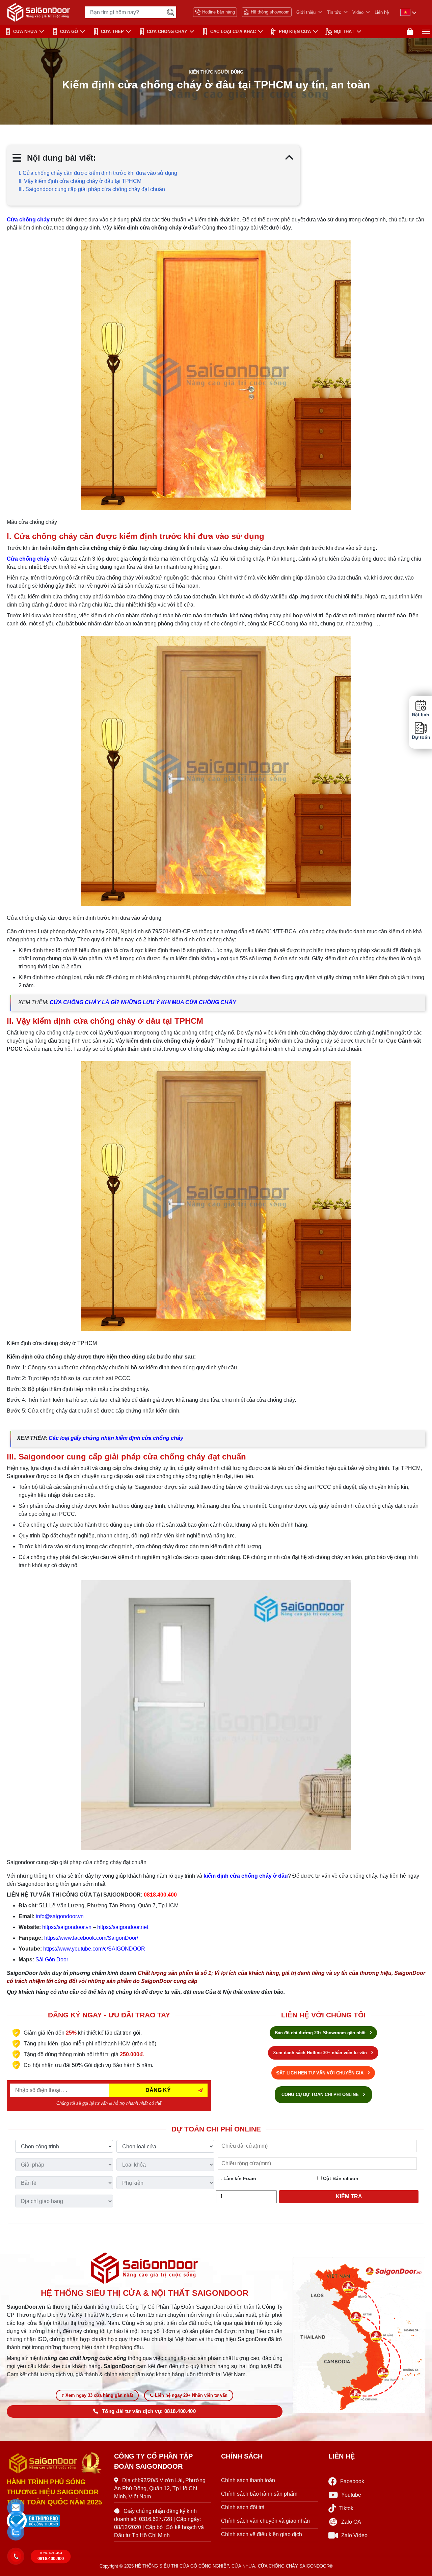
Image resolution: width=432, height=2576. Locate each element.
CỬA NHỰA (25, 32)
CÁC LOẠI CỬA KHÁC (233, 32)
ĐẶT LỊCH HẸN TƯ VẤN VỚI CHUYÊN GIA (321, 2073)
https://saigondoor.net (123, 1927)
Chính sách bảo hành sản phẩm (259, 2494)
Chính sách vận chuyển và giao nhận (265, 2521)
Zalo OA (351, 2522)
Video (358, 12)
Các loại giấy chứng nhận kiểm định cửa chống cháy (116, 1438)
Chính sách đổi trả (243, 2507)
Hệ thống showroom (270, 12)
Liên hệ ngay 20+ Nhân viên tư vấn (191, 2395)
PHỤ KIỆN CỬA (295, 32)
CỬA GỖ (69, 32)
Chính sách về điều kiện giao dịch (262, 2534)
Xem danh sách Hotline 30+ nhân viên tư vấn (321, 2053)
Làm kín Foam (239, 2178)
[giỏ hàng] (410, 32)
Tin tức (334, 12)
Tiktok (346, 2508)
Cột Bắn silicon (340, 2178)
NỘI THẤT (344, 32)
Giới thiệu (306, 12)
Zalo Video (354, 2535)
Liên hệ (382, 12)
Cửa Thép (112, 32)
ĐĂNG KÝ (158, 2090)
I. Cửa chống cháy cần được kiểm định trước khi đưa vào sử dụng (98, 173)
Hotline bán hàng (219, 12)
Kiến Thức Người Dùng (216, 72)
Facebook (352, 2481)
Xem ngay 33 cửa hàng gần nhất (99, 2395)
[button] (16, 2508)
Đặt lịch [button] (421, 715)
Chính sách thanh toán (248, 2480)
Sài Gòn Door (52, 1960)
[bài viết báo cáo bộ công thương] (55, 2521)
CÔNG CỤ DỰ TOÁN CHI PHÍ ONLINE (321, 2095)
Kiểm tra (349, 2196)
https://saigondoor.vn (67, 1927)
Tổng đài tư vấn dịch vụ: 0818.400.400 (149, 2411)
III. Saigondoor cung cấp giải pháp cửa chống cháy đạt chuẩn (92, 189)
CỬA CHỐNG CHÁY (167, 32)
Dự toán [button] (421, 737)
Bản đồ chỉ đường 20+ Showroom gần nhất (321, 2033)
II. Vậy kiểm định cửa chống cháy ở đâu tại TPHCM (80, 181)
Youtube (351, 2495)
